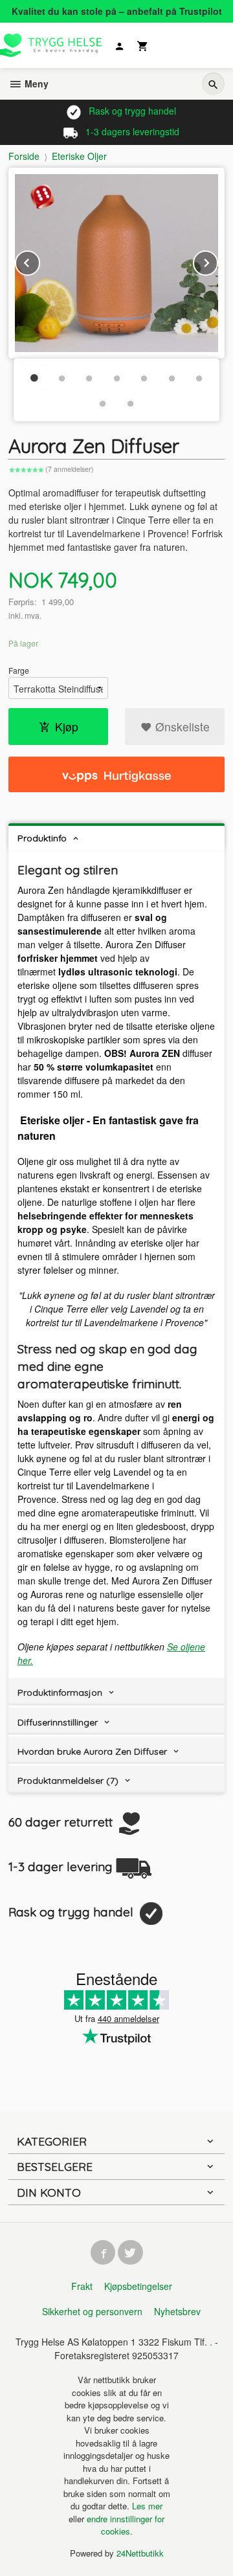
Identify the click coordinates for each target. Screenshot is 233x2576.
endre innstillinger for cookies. (126, 2525)
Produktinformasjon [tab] (60, 1693)
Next (217, 261)
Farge (19, 670)
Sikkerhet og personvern (92, 2311)
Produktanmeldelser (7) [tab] (68, 1781)
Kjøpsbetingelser (138, 2286)
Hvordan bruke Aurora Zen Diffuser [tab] (92, 1751)
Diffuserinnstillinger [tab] (58, 1722)
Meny (35, 83)
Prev (39, 261)
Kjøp (67, 727)
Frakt (82, 2286)
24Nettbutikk (140, 2553)
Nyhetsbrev (177, 2311)
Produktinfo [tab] (42, 838)
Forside (24, 156)
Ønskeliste (181, 727)
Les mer (147, 2506)
